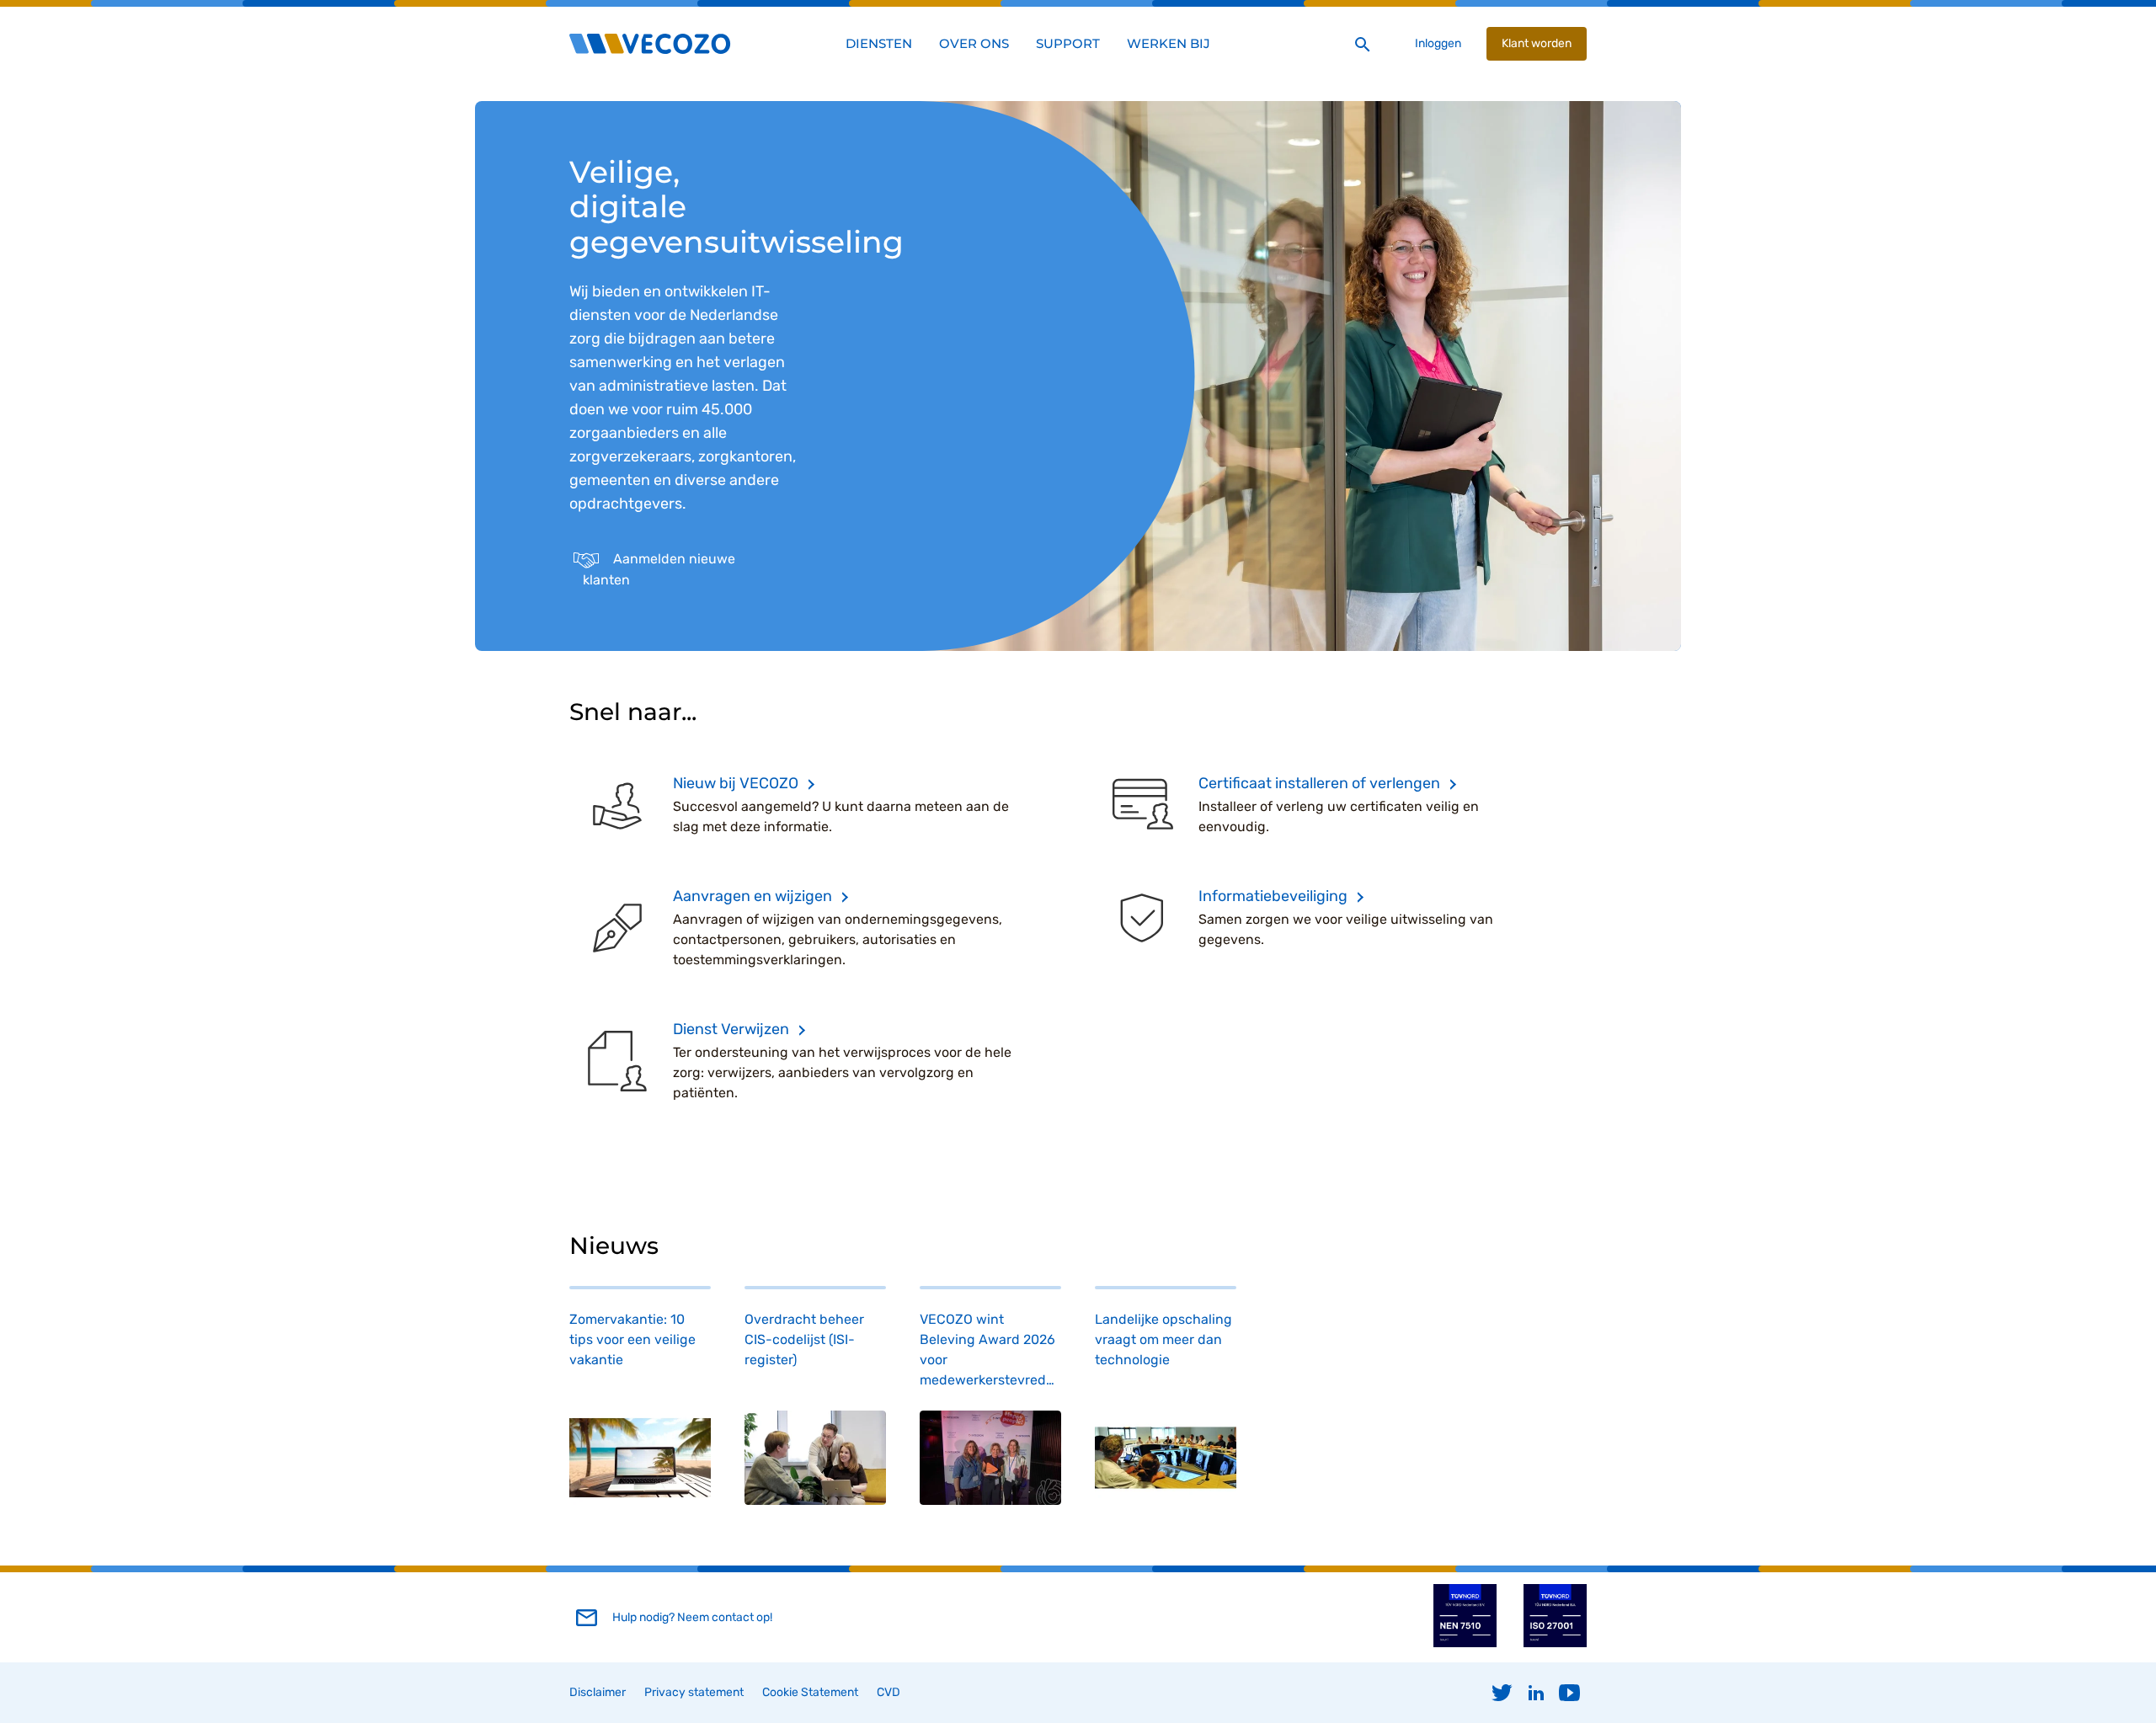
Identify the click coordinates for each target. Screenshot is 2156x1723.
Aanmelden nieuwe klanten (659, 569)
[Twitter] (1502, 1693)
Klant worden (1537, 43)
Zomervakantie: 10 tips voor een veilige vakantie (632, 1339)
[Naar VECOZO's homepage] (650, 44)
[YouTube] (1570, 1693)
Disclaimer (598, 1692)
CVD (889, 1692)
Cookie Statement (810, 1692)
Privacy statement (694, 1692)
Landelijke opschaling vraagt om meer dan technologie (1163, 1339)
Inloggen (1438, 43)
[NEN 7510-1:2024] (1465, 1643)
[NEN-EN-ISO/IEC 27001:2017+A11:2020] (1555, 1643)
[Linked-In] (1536, 1693)
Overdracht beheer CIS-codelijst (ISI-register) (804, 1339)
